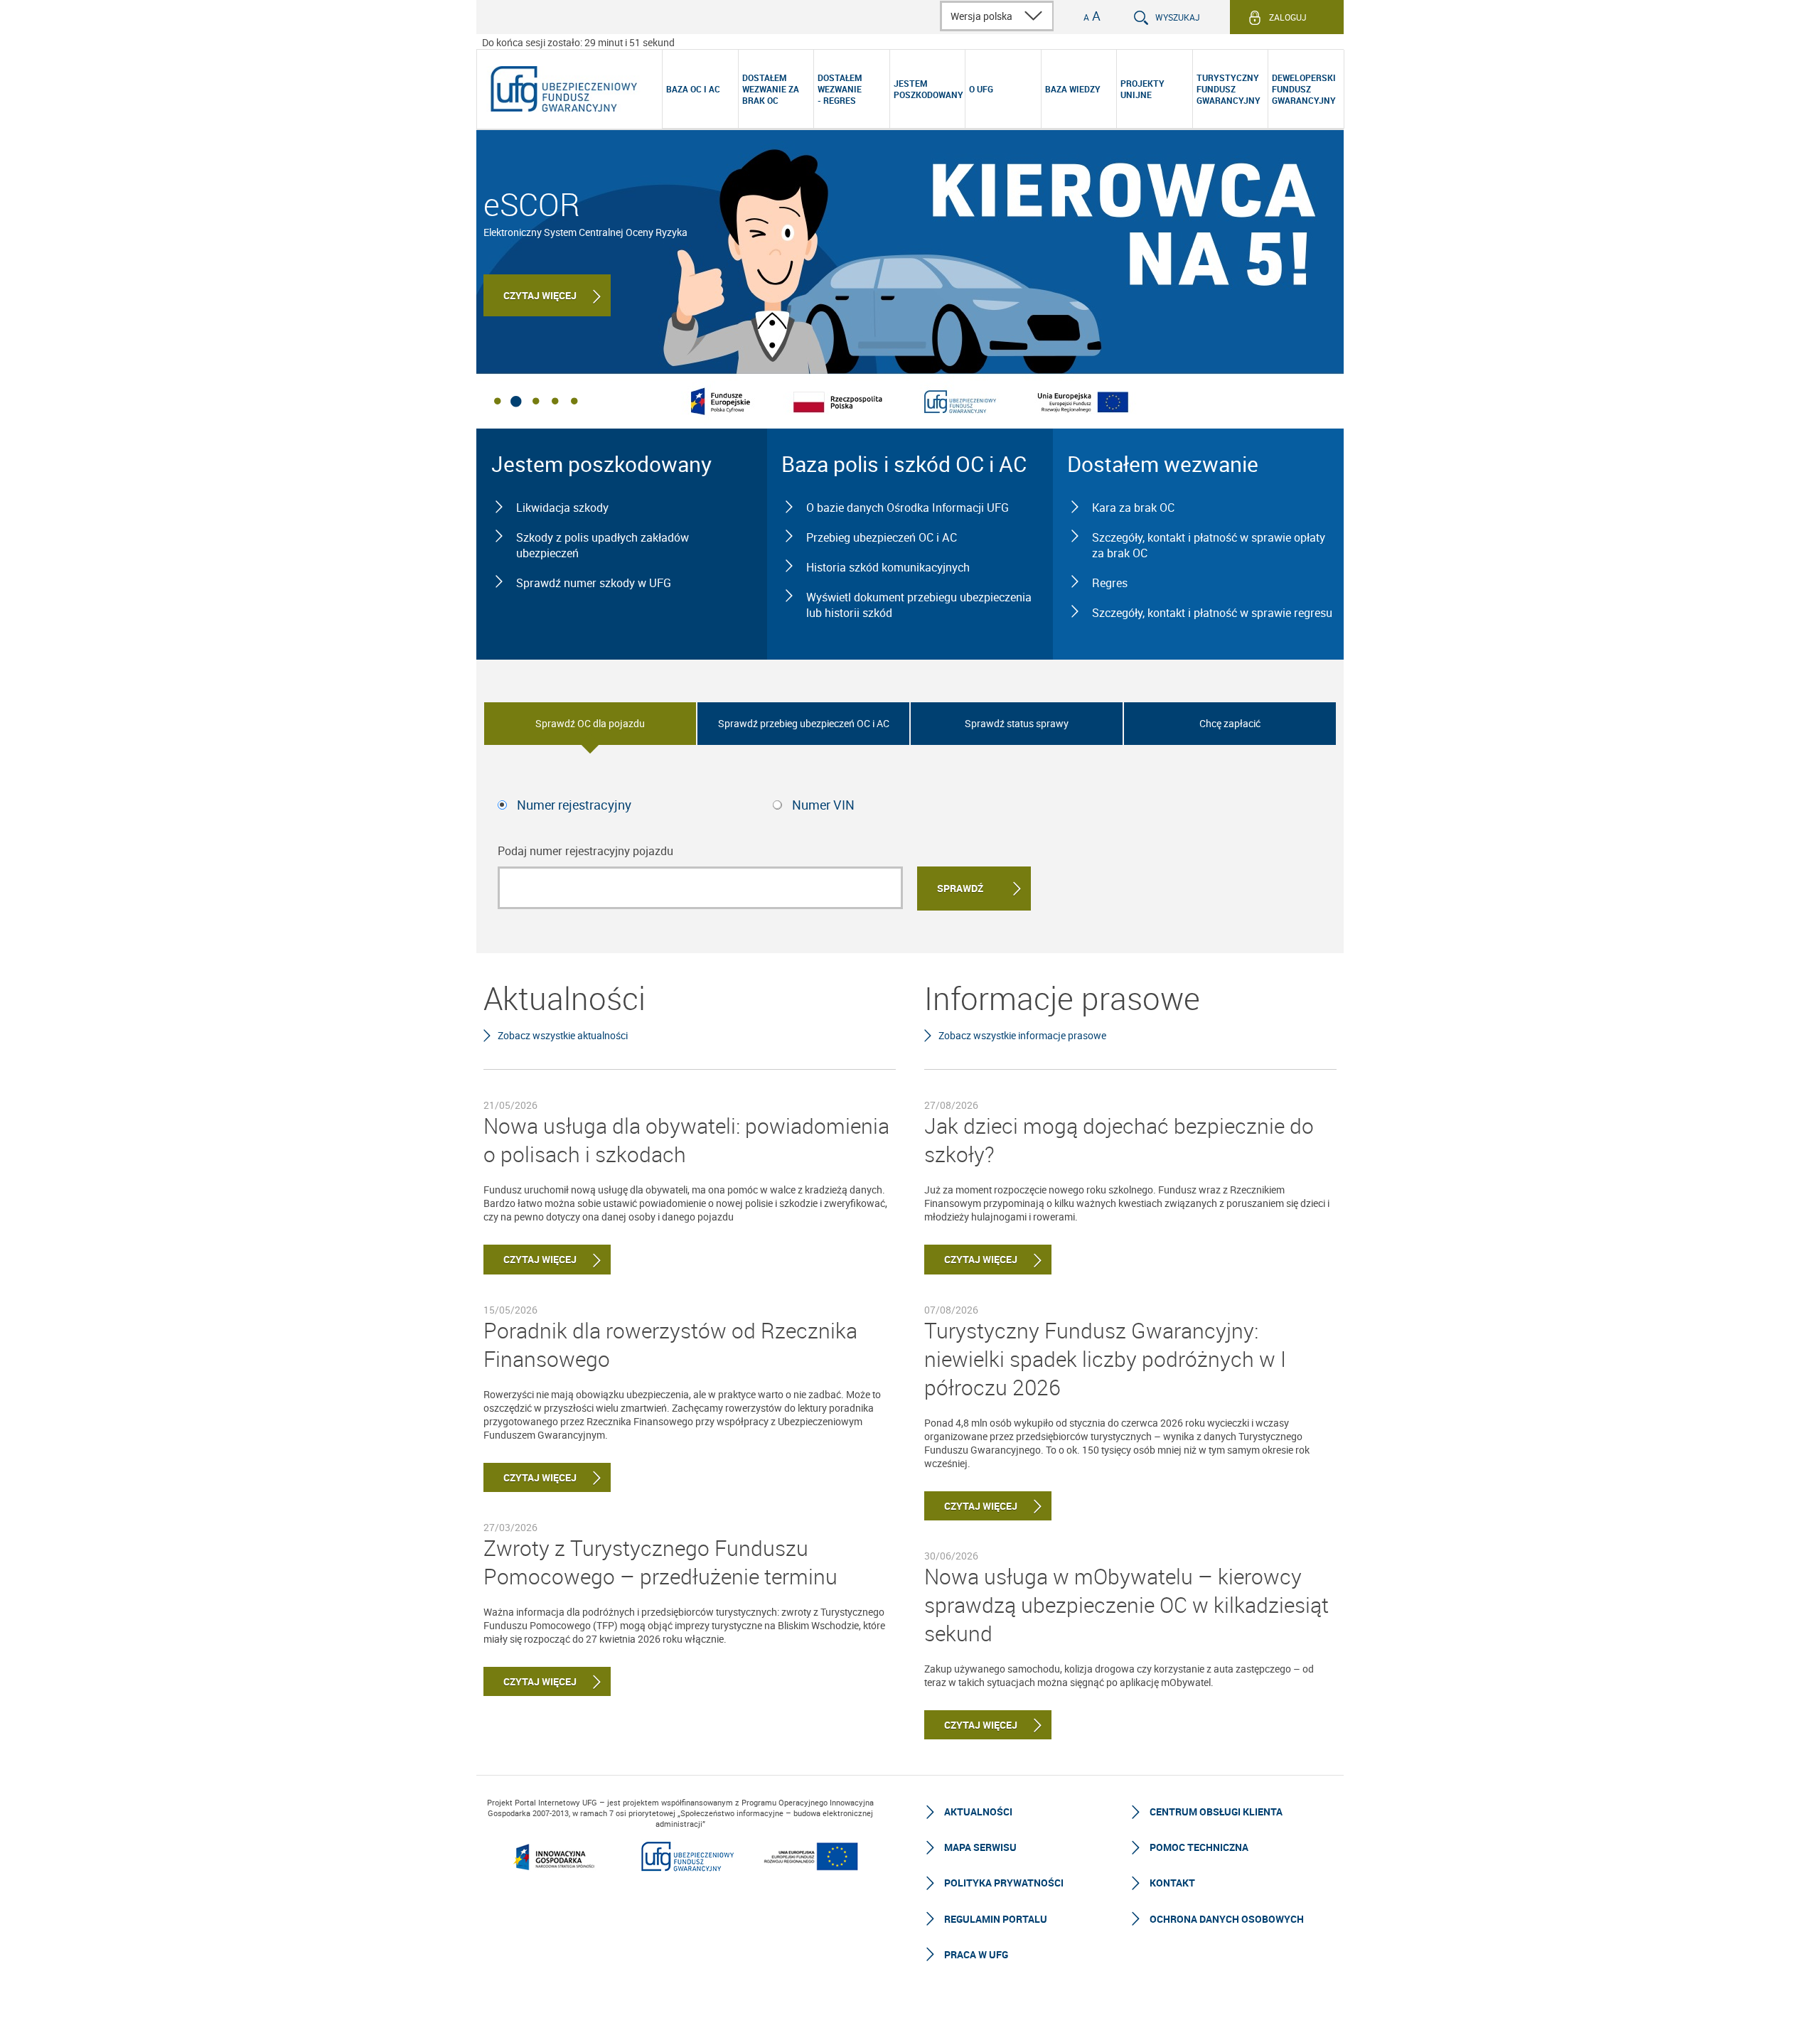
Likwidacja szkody (562, 508)
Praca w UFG (976, 1954)
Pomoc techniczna (1199, 1847)
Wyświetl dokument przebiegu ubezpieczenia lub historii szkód (919, 605)
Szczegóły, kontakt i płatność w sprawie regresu (1212, 613)
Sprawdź (960, 888)
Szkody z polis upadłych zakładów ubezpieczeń (603, 545)
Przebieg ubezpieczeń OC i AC (882, 537)
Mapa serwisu (980, 1847)
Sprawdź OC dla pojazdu (590, 723)
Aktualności (978, 1812)
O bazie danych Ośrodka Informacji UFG (908, 508)
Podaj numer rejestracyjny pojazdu (585, 851)
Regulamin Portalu (996, 1919)
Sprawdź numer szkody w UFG (594, 583)
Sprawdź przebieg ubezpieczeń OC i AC (804, 723)
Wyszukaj (1178, 17)
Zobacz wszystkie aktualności (563, 1035)
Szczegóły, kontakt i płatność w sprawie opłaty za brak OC (1209, 545)
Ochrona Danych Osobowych (1227, 1919)
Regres (1110, 583)
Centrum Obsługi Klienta (1216, 1812)
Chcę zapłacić (1230, 723)
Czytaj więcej (540, 295)
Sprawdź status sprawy (1017, 723)
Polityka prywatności (1004, 1883)
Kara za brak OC (1133, 508)
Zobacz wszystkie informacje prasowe (1022, 1035)
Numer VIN (823, 805)
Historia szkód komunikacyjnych (888, 567)
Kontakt (1172, 1883)
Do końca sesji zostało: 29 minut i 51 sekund (578, 42)
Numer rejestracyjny (574, 805)
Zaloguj (1288, 17)
